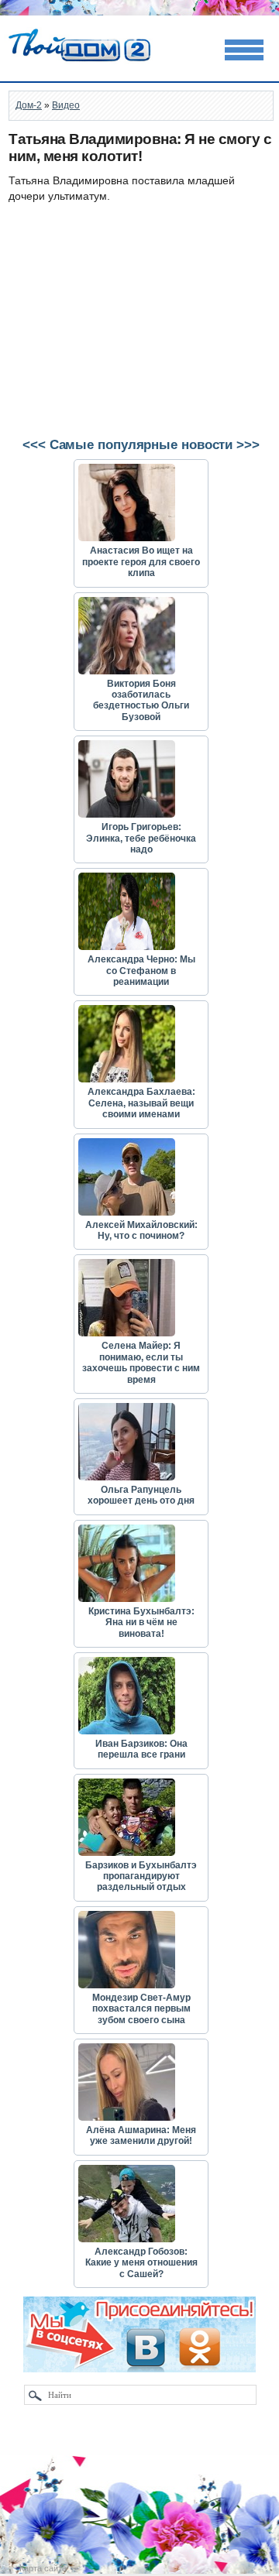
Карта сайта (43, 2568)
